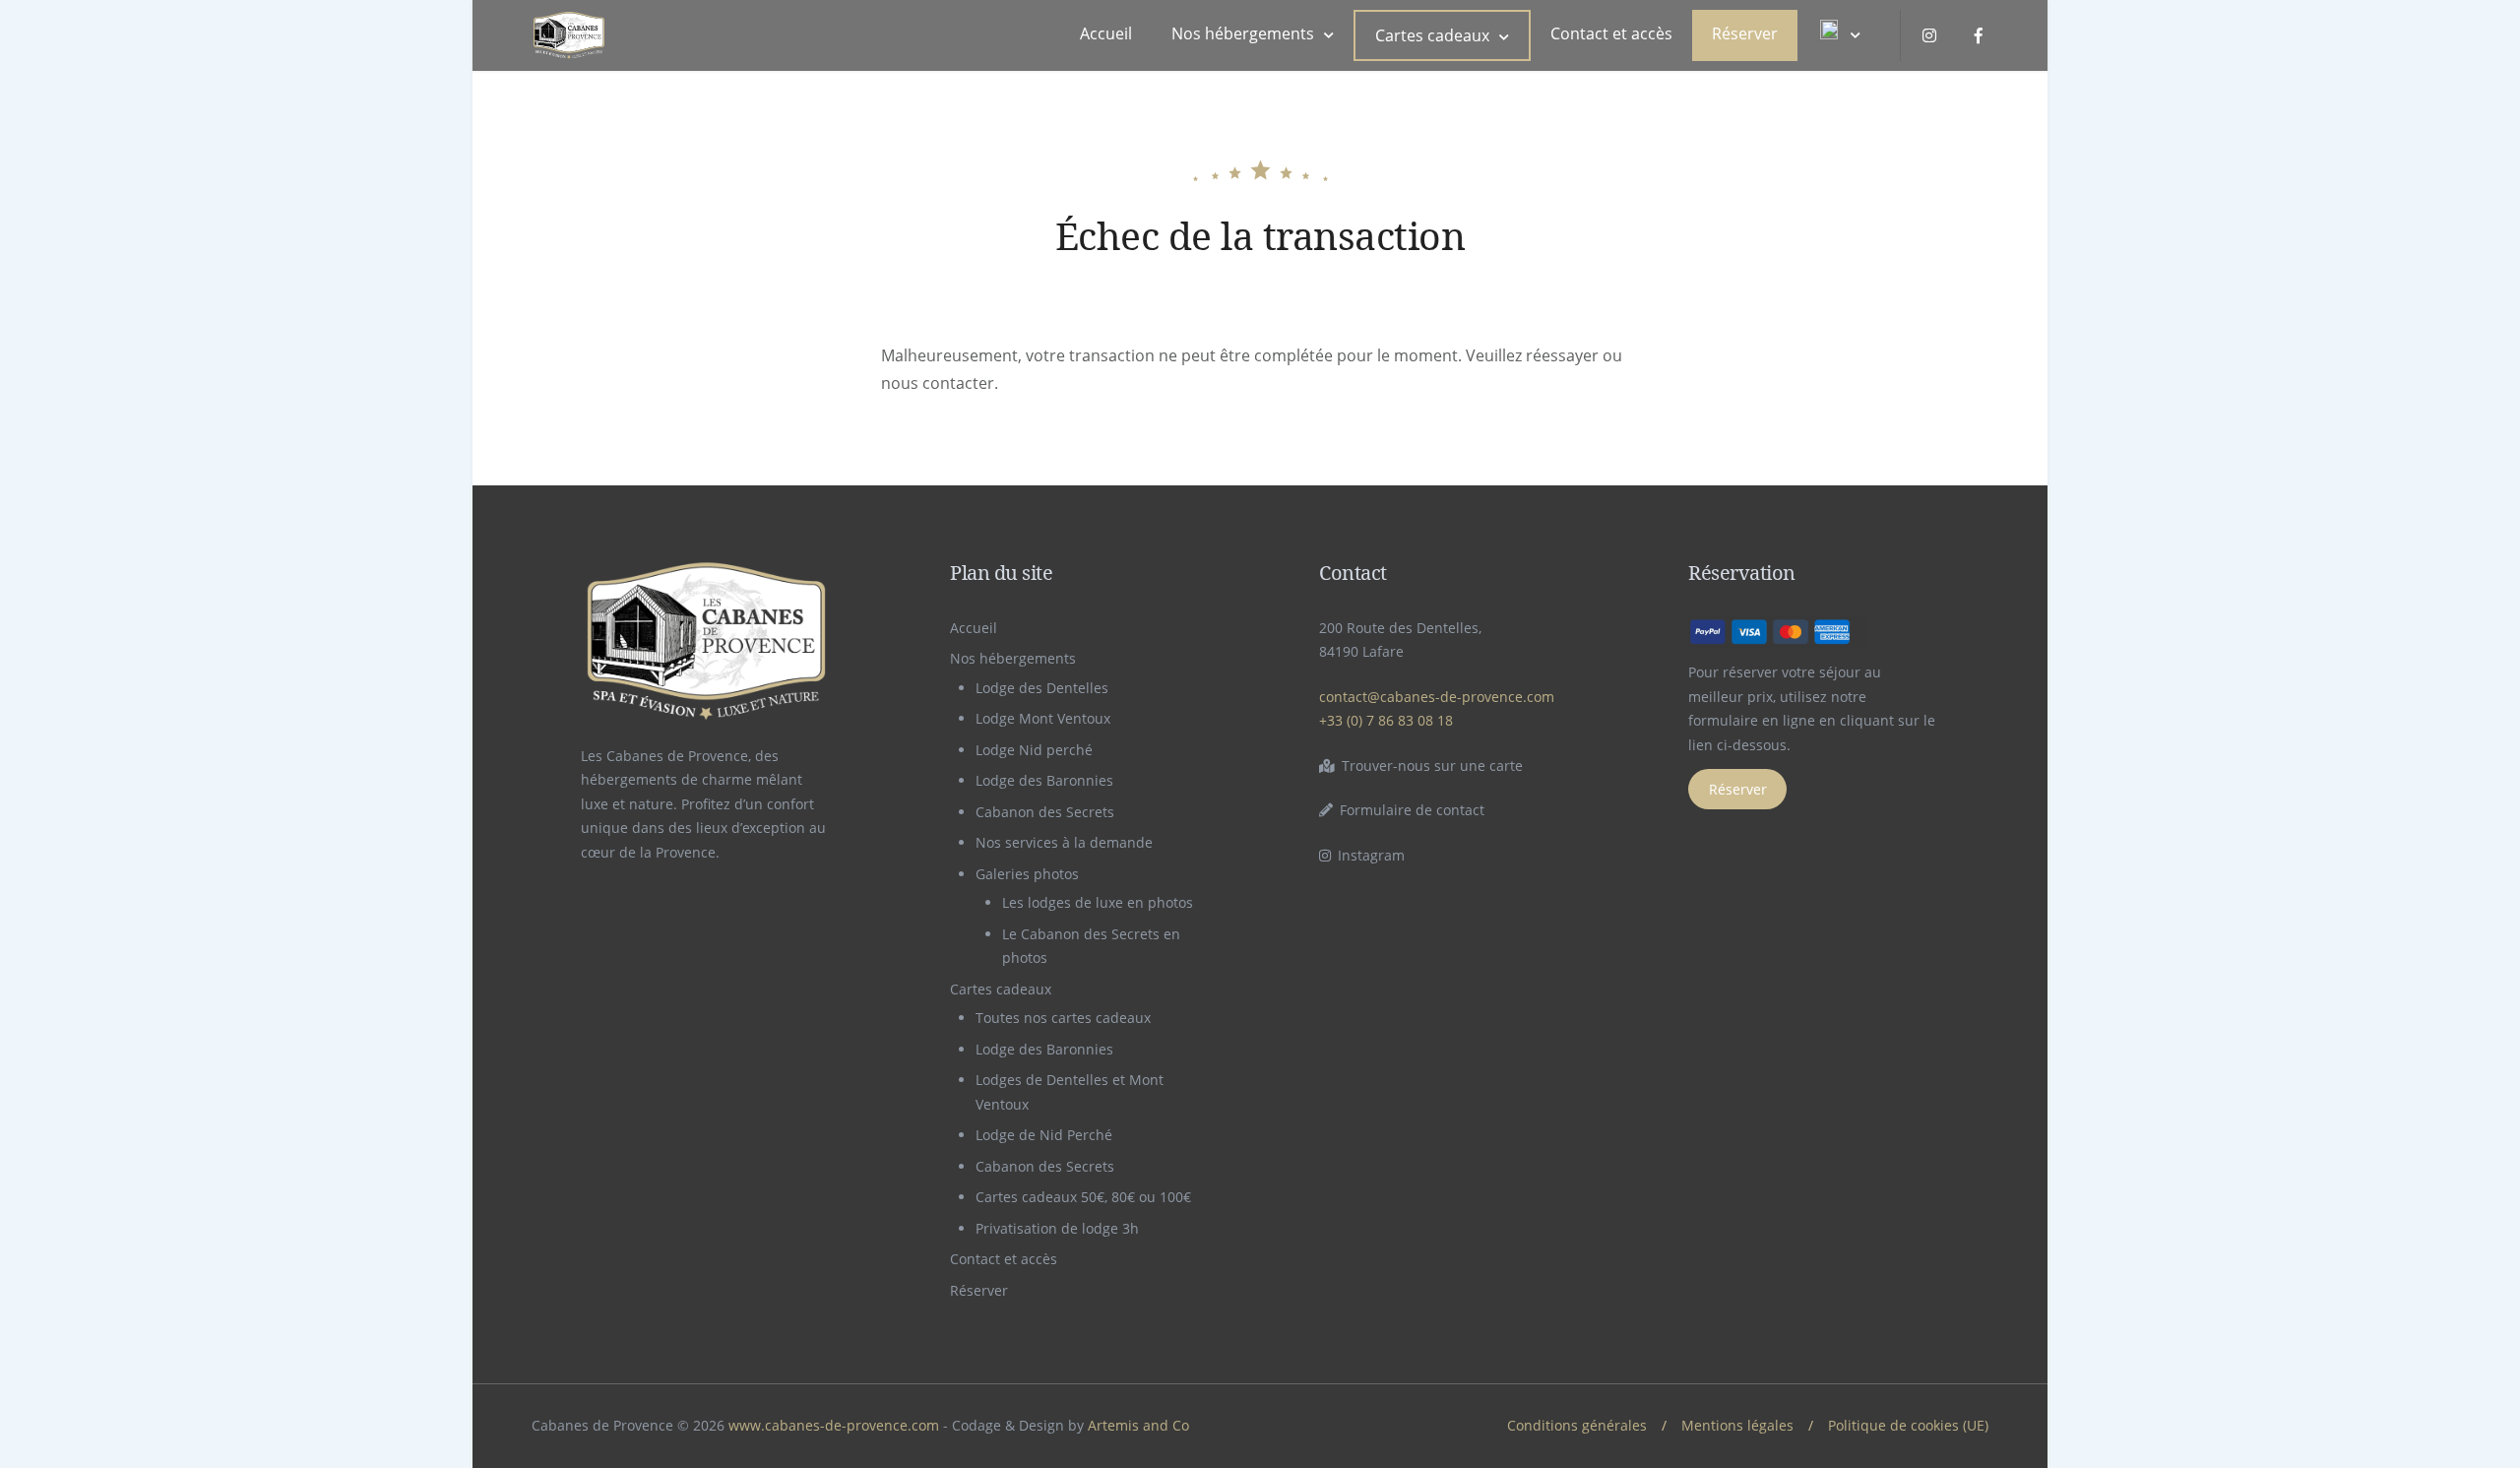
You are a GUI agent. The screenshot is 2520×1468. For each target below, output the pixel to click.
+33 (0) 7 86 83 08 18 (1386, 720)
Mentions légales (1737, 1425)
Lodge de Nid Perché (1044, 1135)
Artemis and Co (1138, 1425)
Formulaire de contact (1412, 810)
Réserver (1745, 33)
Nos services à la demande (1064, 842)
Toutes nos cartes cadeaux (1063, 1018)
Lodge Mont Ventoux (1043, 718)
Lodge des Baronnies (1044, 780)
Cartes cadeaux (1432, 35)
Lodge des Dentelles (1042, 688)
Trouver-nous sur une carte (1432, 766)
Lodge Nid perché (1034, 750)
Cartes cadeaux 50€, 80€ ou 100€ (1083, 1197)
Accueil (1106, 33)
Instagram (1371, 855)
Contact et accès (1611, 33)
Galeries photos (1027, 874)
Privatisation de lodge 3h (1057, 1228)
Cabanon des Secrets (1045, 812)
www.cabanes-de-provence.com (834, 1425)
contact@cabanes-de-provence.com (1437, 697)
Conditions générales (1577, 1425)
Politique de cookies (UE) (1908, 1425)
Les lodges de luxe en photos (1098, 902)
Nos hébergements (1243, 33)
